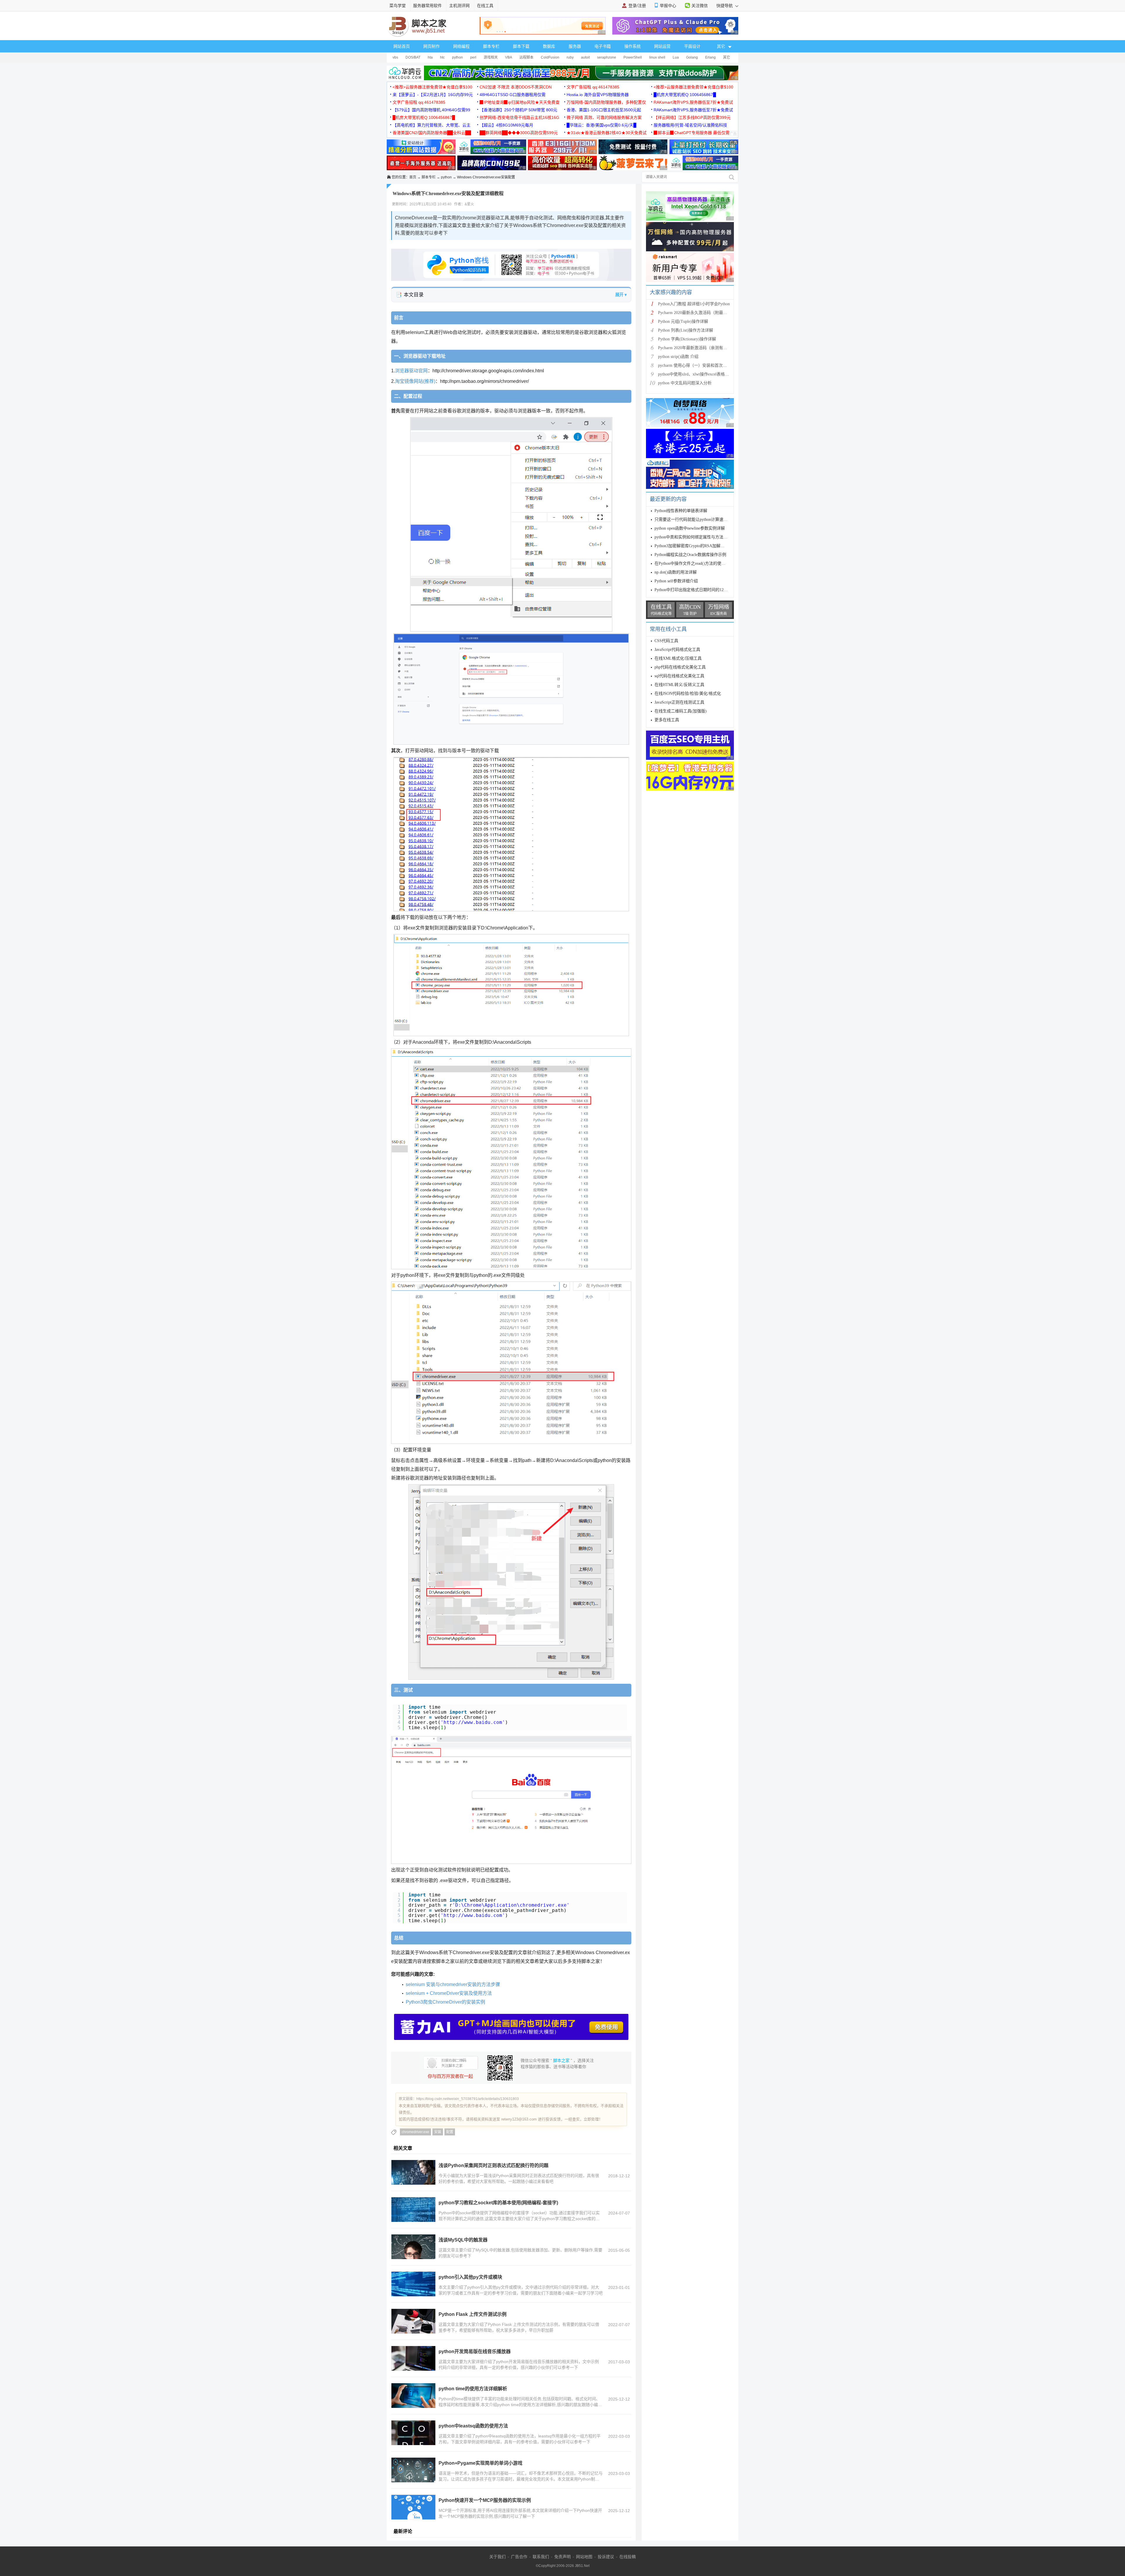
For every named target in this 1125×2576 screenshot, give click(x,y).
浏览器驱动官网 (411, 371)
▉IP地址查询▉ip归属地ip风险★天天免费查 (520, 102)
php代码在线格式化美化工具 (680, 667)
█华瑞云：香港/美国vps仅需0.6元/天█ (601, 125)
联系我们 (541, 2557)
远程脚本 (526, 57)
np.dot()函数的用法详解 (676, 572)
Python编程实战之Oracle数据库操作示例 (690, 555)
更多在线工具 (667, 720)
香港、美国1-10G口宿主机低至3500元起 (604, 110)
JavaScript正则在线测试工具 (679, 702)
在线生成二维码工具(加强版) (681, 711)
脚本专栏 (491, 46)
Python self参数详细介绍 (676, 581)
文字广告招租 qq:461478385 (593, 87)
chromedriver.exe (415, 2132)
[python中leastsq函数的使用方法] (413, 2433)
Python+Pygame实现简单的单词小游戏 (480, 2463)
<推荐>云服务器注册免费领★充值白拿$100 (432, 87)
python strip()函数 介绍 (678, 357)
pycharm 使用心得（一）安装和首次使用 (694, 365)
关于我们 (497, 2557)
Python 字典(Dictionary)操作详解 (687, 339)
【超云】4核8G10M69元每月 (506, 125)
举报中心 (668, 6)
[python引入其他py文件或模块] (413, 2284)
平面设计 (692, 46)
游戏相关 (491, 57)
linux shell (657, 57)
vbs (395, 57)
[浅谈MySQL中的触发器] (413, 2247)
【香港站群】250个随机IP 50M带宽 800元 (518, 110)
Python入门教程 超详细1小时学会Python (694, 304)
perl (473, 57)
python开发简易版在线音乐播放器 (475, 2351)
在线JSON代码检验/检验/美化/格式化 (688, 694)
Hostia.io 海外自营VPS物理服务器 (598, 95)
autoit (585, 57)
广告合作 (519, 2557)
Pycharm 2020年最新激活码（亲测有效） (695, 348)
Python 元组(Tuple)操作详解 (683, 321)
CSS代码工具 (666, 641)
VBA (509, 57)
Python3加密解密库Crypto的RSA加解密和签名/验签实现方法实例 (713, 546)
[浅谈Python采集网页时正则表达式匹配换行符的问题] (413, 2172)
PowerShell (633, 57)
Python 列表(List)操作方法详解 (686, 330)
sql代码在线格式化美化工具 (679, 676)
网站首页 (402, 46)
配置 (450, 2132)
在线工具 (485, 6)
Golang (692, 57)
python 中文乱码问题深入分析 (685, 383)
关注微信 (700, 6)
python (457, 57)
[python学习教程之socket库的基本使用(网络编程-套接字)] (413, 2210)
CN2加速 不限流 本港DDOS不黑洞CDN (516, 87)
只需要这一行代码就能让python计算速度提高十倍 (699, 520)
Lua (676, 57)
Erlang (710, 57)
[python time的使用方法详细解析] (413, 2396)
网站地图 (584, 2557)
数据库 (549, 46)
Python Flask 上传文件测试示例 (473, 2314)
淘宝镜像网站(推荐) (415, 381)
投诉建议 (606, 2557)
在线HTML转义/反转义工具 (679, 685)
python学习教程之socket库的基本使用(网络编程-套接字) (498, 2203)
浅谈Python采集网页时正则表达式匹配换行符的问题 (494, 2165)
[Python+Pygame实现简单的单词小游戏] (413, 2470)
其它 (727, 57)
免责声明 (562, 2557)
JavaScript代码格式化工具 (677, 650)
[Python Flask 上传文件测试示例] (413, 2321)
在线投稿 (628, 2557)
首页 (413, 177)
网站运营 (662, 46)
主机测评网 (459, 6)
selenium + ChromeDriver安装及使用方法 (449, 1993)
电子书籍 (603, 46)
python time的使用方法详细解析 (473, 2389)
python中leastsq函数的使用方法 (473, 2426)
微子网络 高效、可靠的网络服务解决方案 (604, 117)
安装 (438, 2132)
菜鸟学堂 (398, 6)
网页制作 (432, 46)
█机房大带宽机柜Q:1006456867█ (685, 95)
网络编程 (461, 46)
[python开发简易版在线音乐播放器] (413, 2358)
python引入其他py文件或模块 (470, 2277)
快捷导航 (725, 6)
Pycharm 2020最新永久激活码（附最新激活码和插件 (705, 313)
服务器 (575, 46)
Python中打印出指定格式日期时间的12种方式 (695, 590)
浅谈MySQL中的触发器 (463, 2240)
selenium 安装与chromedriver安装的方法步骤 (453, 1984)
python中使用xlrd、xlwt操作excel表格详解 (696, 374)
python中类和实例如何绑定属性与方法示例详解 (697, 537)
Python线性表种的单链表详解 (681, 511)
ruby (570, 57)
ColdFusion (550, 57)
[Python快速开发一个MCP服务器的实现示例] (413, 2507)
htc (442, 57)
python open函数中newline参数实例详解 (690, 528)
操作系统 (633, 46)
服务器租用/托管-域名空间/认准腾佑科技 (690, 125)
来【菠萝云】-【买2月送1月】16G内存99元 (433, 95)
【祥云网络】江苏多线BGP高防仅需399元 (692, 117)
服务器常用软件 (427, 6)
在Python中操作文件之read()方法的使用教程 (694, 563)
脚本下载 (521, 46)
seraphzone (607, 57)
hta (430, 57)
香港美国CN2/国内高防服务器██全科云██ (432, 133)
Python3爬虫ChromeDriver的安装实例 (445, 2002)
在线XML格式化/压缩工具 (678, 658)
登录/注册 (637, 6)
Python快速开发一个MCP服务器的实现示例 (485, 2500)
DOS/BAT (413, 57)
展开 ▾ (621, 295)
